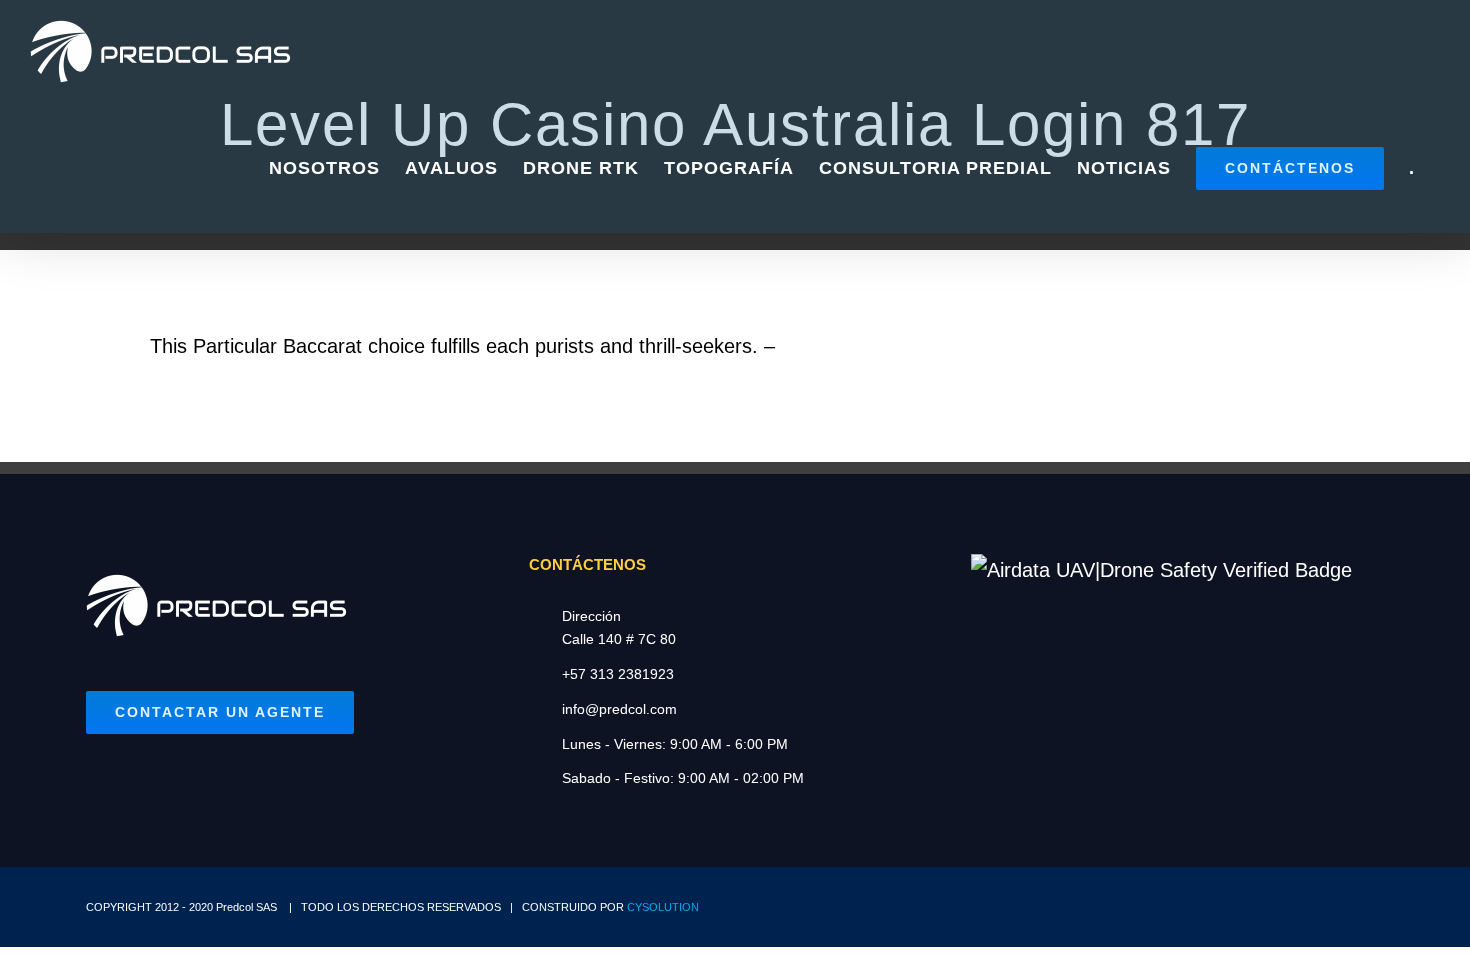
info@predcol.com (619, 709)
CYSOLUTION (663, 907)
